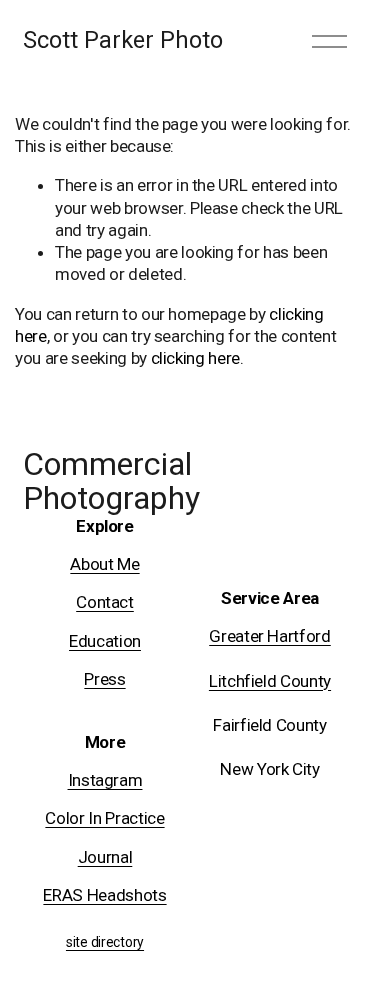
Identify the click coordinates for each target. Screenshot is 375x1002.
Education (105, 641)
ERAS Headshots (104, 895)
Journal (105, 857)
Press (104, 679)
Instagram (105, 780)
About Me (104, 564)
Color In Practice (104, 818)
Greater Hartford (270, 636)
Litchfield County (270, 681)
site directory (105, 942)
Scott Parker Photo (123, 40)
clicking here (196, 358)
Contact (105, 602)
